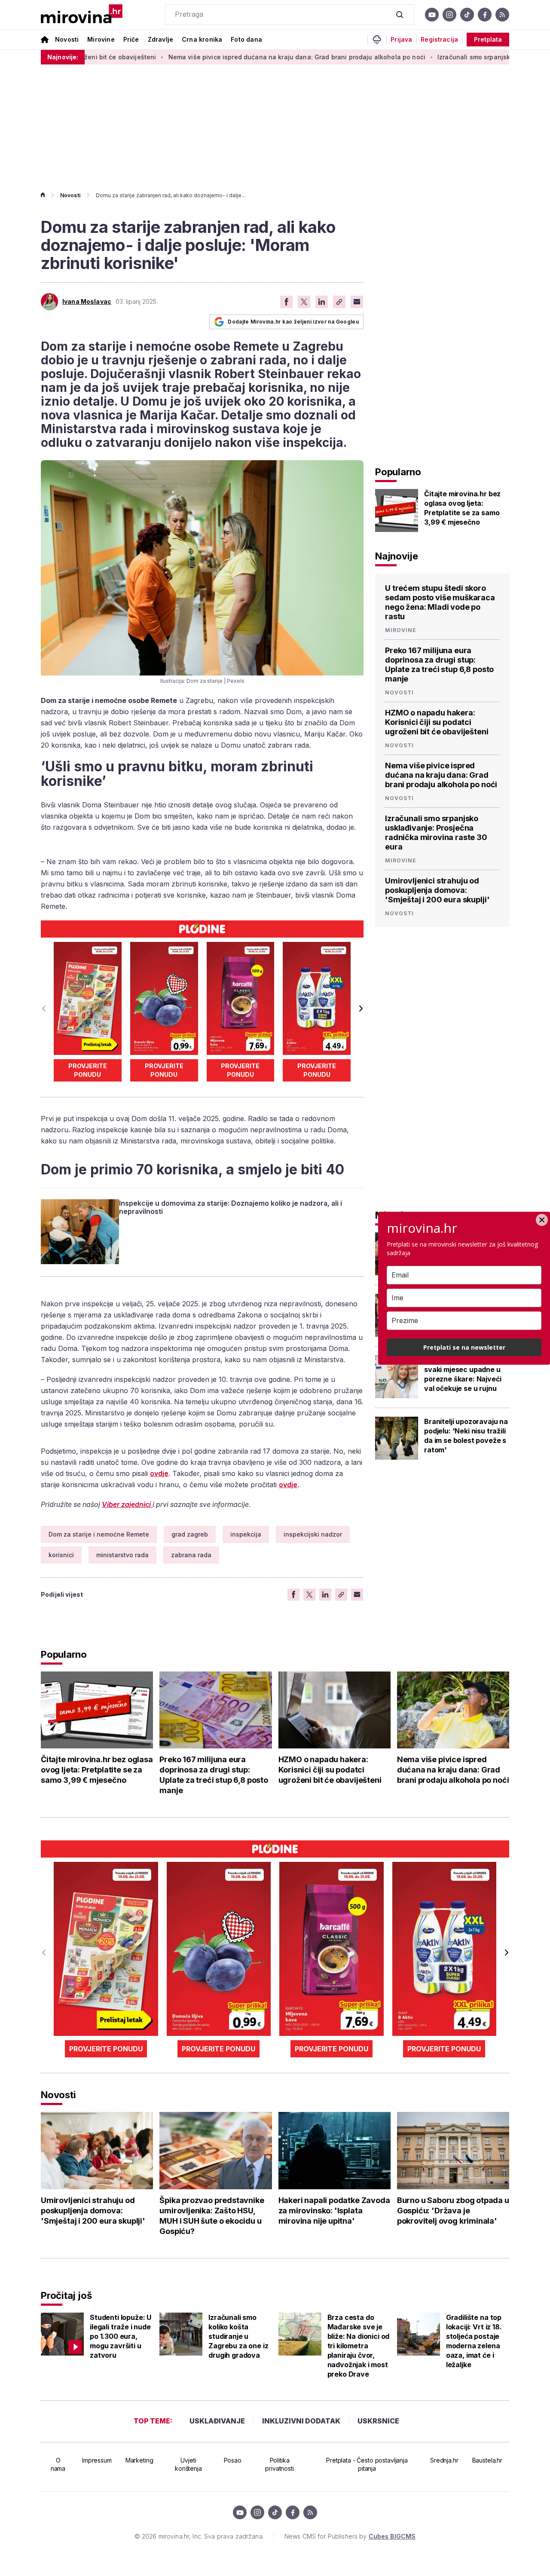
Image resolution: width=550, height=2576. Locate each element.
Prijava (401, 40)
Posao (233, 2460)
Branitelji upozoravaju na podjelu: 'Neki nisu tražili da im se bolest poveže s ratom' (466, 1436)
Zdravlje (160, 39)
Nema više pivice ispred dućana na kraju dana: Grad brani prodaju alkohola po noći (223, 57)
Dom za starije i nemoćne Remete (99, 1534)
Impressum (97, 2460)
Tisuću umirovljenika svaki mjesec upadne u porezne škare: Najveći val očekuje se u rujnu (463, 1374)
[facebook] (485, 15)
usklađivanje (217, 2421)
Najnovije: (63, 57)
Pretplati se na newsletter (464, 1347)
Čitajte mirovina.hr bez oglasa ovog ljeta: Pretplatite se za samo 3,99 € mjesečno (462, 508)
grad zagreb (190, 1534)
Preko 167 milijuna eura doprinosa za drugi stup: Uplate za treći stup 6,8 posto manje (439, 665)
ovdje (159, 1473)
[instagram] (449, 15)
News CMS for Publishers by (350, 2536)
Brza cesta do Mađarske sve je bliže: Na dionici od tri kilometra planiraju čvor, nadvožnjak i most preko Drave (359, 2346)
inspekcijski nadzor (313, 1534)
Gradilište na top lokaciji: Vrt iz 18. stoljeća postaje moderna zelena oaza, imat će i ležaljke (474, 2341)
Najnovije (397, 556)
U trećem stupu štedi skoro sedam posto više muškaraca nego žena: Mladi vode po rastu (440, 602)
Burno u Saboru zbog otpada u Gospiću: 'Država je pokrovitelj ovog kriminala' (453, 2211)
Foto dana (246, 39)
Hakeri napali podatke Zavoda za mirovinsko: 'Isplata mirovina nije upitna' (334, 2211)
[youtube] (432, 15)
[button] (360, 1008)
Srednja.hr (444, 2460)
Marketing (139, 2460)
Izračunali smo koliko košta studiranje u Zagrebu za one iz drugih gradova (238, 2336)
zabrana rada (191, 1555)
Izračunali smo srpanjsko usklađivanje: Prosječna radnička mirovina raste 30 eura (436, 833)
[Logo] (82, 15)
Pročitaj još (66, 2295)
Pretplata (488, 39)
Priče (131, 39)
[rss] (502, 15)
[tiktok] (467, 15)
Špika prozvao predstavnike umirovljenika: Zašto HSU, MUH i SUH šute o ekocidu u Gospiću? (212, 2216)
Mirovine (101, 39)
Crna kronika (202, 39)
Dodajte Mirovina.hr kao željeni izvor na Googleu (293, 322)
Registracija (439, 40)
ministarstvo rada (122, 1555)
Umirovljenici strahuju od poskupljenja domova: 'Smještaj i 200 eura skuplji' (437, 890)
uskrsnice (378, 2421)
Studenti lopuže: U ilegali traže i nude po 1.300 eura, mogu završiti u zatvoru (121, 2336)
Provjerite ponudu (88, 1070)
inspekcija (246, 1534)
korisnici (61, 1555)
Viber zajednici (127, 1504)
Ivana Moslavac (87, 302)
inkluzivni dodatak (301, 2421)
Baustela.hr (487, 2460)
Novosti (67, 39)
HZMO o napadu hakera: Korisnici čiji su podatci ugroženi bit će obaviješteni (437, 722)
